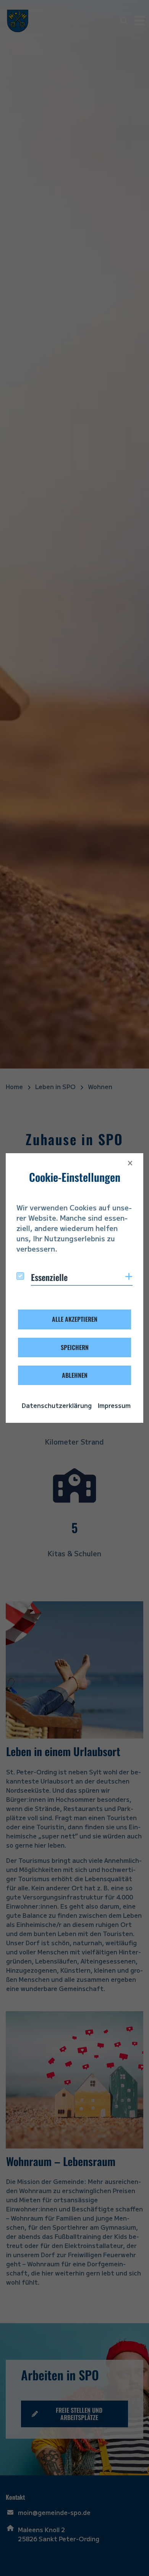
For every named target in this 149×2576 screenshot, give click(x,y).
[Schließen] (130, 1163)
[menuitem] (57, 1405)
